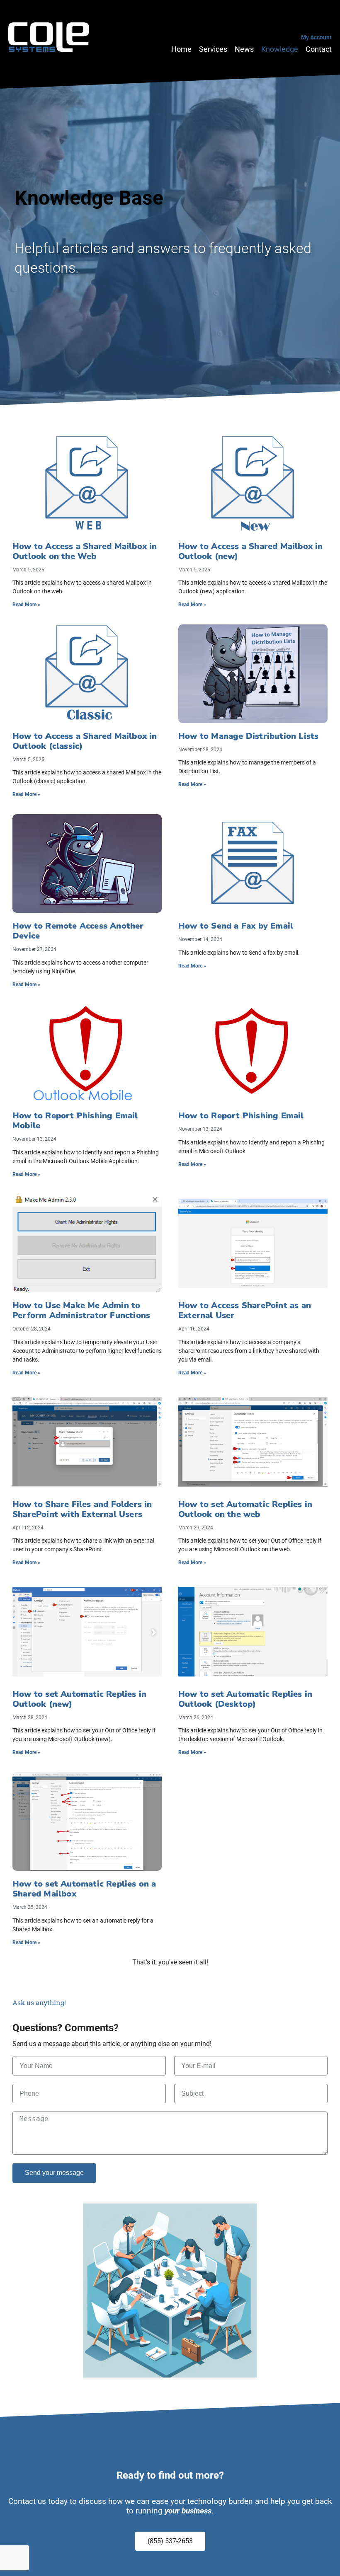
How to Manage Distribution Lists (248, 736)
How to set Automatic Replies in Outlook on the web (245, 1509)
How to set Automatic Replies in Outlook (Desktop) (245, 1699)
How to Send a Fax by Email (236, 926)
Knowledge (280, 50)
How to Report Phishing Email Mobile (75, 1121)
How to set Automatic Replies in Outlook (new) (79, 1699)
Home (181, 50)
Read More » (26, 605)
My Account (316, 37)
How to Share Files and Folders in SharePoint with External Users (82, 1509)
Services (213, 50)
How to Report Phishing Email (241, 1116)
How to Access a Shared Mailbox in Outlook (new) (251, 551)
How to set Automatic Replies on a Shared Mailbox (84, 1889)
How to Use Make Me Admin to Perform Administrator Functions (81, 1310)
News (244, 50)
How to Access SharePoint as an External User (245, 1310)
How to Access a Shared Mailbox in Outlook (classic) (85, 741)
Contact (319, 50)
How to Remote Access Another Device (78, 931)
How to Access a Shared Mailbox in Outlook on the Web (85, 551)
